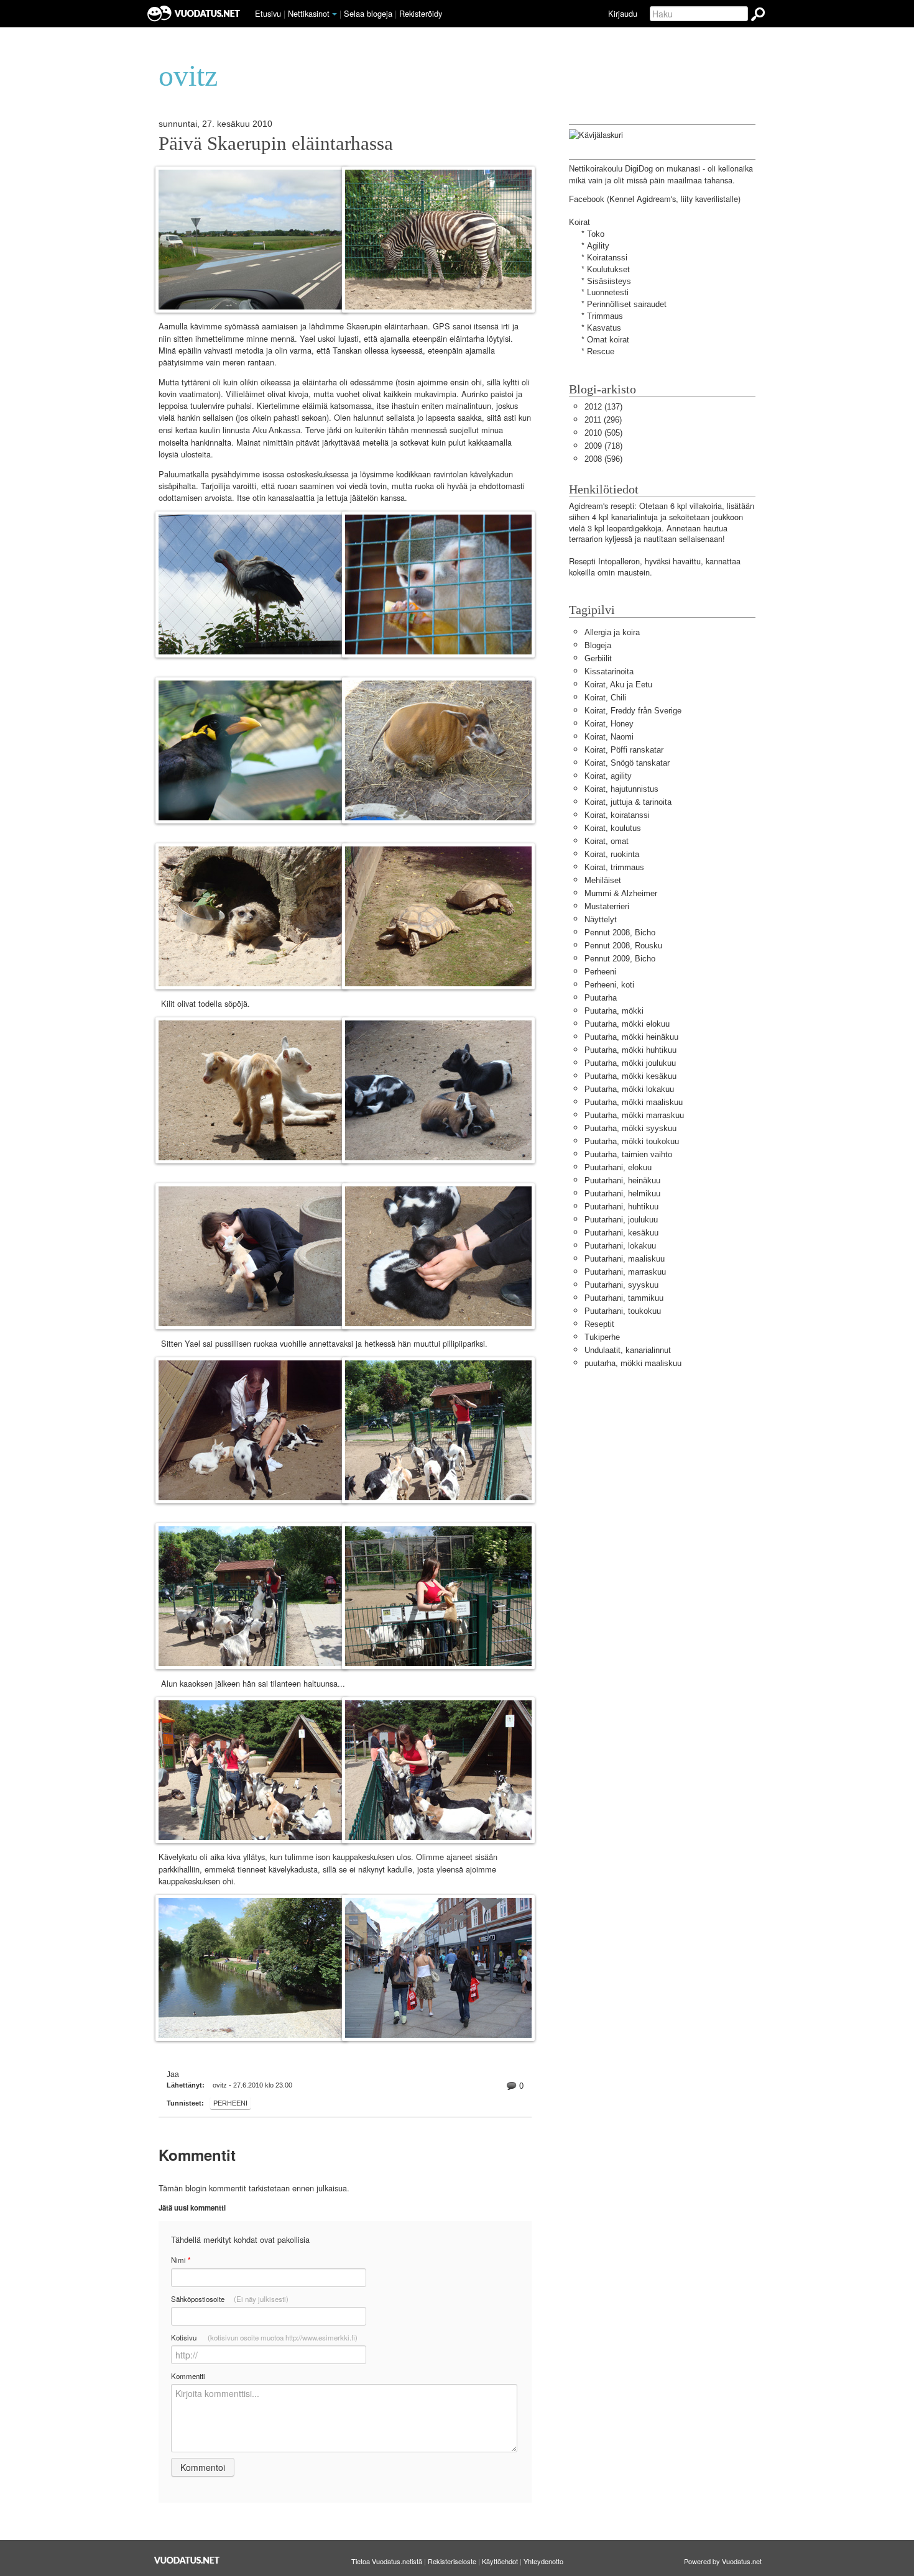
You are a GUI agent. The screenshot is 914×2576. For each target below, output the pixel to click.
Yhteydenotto (543, 2561)
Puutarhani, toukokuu (623, 1311)
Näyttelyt (601, 919)
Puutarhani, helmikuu (622, 1194)
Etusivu (268, 13)
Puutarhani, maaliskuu (625, 1259)
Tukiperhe (602, 1337)
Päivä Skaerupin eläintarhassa (276, 144)
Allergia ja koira (612, 632)
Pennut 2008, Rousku (623, 946)
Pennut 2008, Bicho (620, 933)
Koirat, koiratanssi (617, 815)
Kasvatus (604, 328)
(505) (603, 433)
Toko (596, 234)
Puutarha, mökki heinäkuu (631, 1037)
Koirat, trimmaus (614, 867)
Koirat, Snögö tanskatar (627, 763)
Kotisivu (264, 2337)
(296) (603, 420)
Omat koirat (608, 340)
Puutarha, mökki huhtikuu (630, 1050)
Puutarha (601, 998)
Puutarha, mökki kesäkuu (630, 1076)
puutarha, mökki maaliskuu (633, 1363)
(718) (603, 446)
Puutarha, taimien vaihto (628, 1154)
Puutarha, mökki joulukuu (630, 1063)
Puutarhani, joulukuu (621, 1220)
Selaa (368, 13)
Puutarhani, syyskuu (621, 1285)
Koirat (579, 222)
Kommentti (188, 2376)
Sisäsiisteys (609, 281)
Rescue (601, 351)
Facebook (587, 199)
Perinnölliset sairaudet (627, 304)
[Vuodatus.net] (187, 2560)
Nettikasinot (309, 13)
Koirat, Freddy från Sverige (633, 711)
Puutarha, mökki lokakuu (629, 1089)
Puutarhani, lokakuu (620, 1246)
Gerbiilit (598, 658)
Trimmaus (605, 316)
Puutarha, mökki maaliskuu (634, 1102)
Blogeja (598, 645)
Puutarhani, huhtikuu (621, 1207)
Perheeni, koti (609, 985)
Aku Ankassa (276, 430)
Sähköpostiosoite (230, 2299)
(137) (603, 407)
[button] (335, 14)
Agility (598, 246)
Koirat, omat (607, 841)
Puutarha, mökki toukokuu (632, 1141)
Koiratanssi (607, 258)
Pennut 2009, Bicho (620, 959)
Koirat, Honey (609, 724)
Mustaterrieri (607, 906)
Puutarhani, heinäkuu (622, 1180)
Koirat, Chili (605, 698)
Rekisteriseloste (452, 2561)
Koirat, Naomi (609, 737)
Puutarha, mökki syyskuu (630, 1128)
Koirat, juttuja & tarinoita (628, 802)
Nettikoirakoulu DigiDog (611, 169)
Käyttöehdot (500, 2561)
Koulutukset (608, 269)
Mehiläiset (603, 880)
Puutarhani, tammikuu (624, 1298)
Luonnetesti (608, 292)
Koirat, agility (608, 776)
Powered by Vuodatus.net (723, 2561)
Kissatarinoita (609, 672)
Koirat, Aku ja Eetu (618, 685)
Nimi (181, 2260)
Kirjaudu (623, 13)
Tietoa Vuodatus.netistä (387, 2561)
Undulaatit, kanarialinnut (628, 1350)
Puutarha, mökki (614, 1011)
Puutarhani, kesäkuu (621, 1233)
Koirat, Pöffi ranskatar (624, 750)
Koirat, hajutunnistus (621, 789)
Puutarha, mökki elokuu (627, 1024)
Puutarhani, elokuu (618, 1167)
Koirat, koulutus (613, 828)
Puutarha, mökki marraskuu (634, 1115)
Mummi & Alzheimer (621, 893)
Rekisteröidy (421, 13)
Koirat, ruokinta (612, 854)
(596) (603, 459)
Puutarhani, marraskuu (625, 1272)
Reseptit (599, 1324)
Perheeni (230, 2103)
